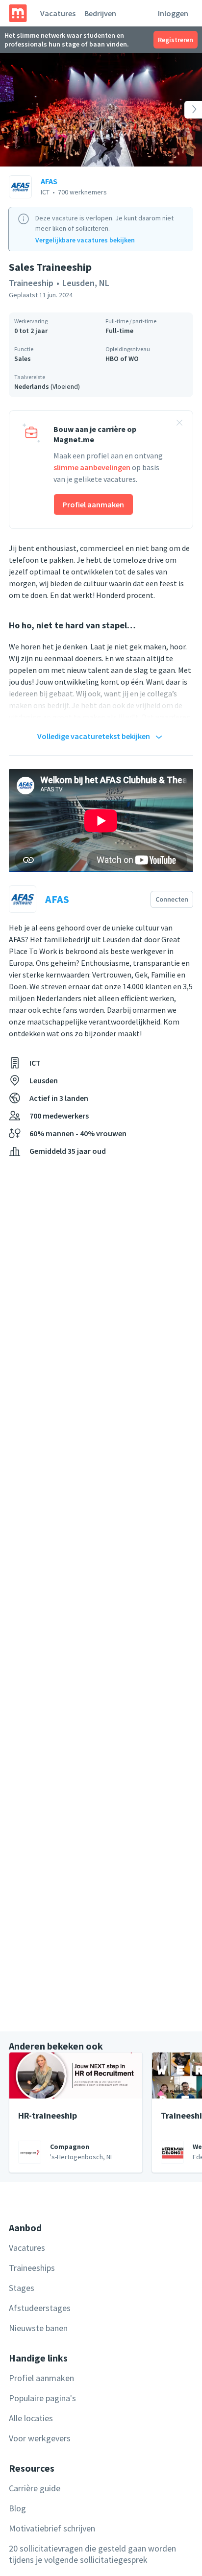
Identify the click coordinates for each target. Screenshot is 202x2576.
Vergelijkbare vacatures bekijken (85, 240)
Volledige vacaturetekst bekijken (94, 736)
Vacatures (58, 13)
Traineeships (32, 2268)
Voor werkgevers (40, 2438)
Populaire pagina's (42, 2398)
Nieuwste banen (38, 2328)
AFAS (49, 181)
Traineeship (31, 283)
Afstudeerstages (40, 2308)
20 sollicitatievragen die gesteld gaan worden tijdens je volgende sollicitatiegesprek (92, 2554)
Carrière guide (35, 2488)
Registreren (176, 40)
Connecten (172, 899)
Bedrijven (100, 13)
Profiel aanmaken (93, 504)
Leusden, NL (86, 283)
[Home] (18, 13)
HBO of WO (122, 358)
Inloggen (173, 13)
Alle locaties (31, 2418)
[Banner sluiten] (179, 424)
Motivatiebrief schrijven (52, 2528)
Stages (22, 2288)
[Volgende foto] (182, 110)
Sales (23, 358)
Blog (17, 2508)
